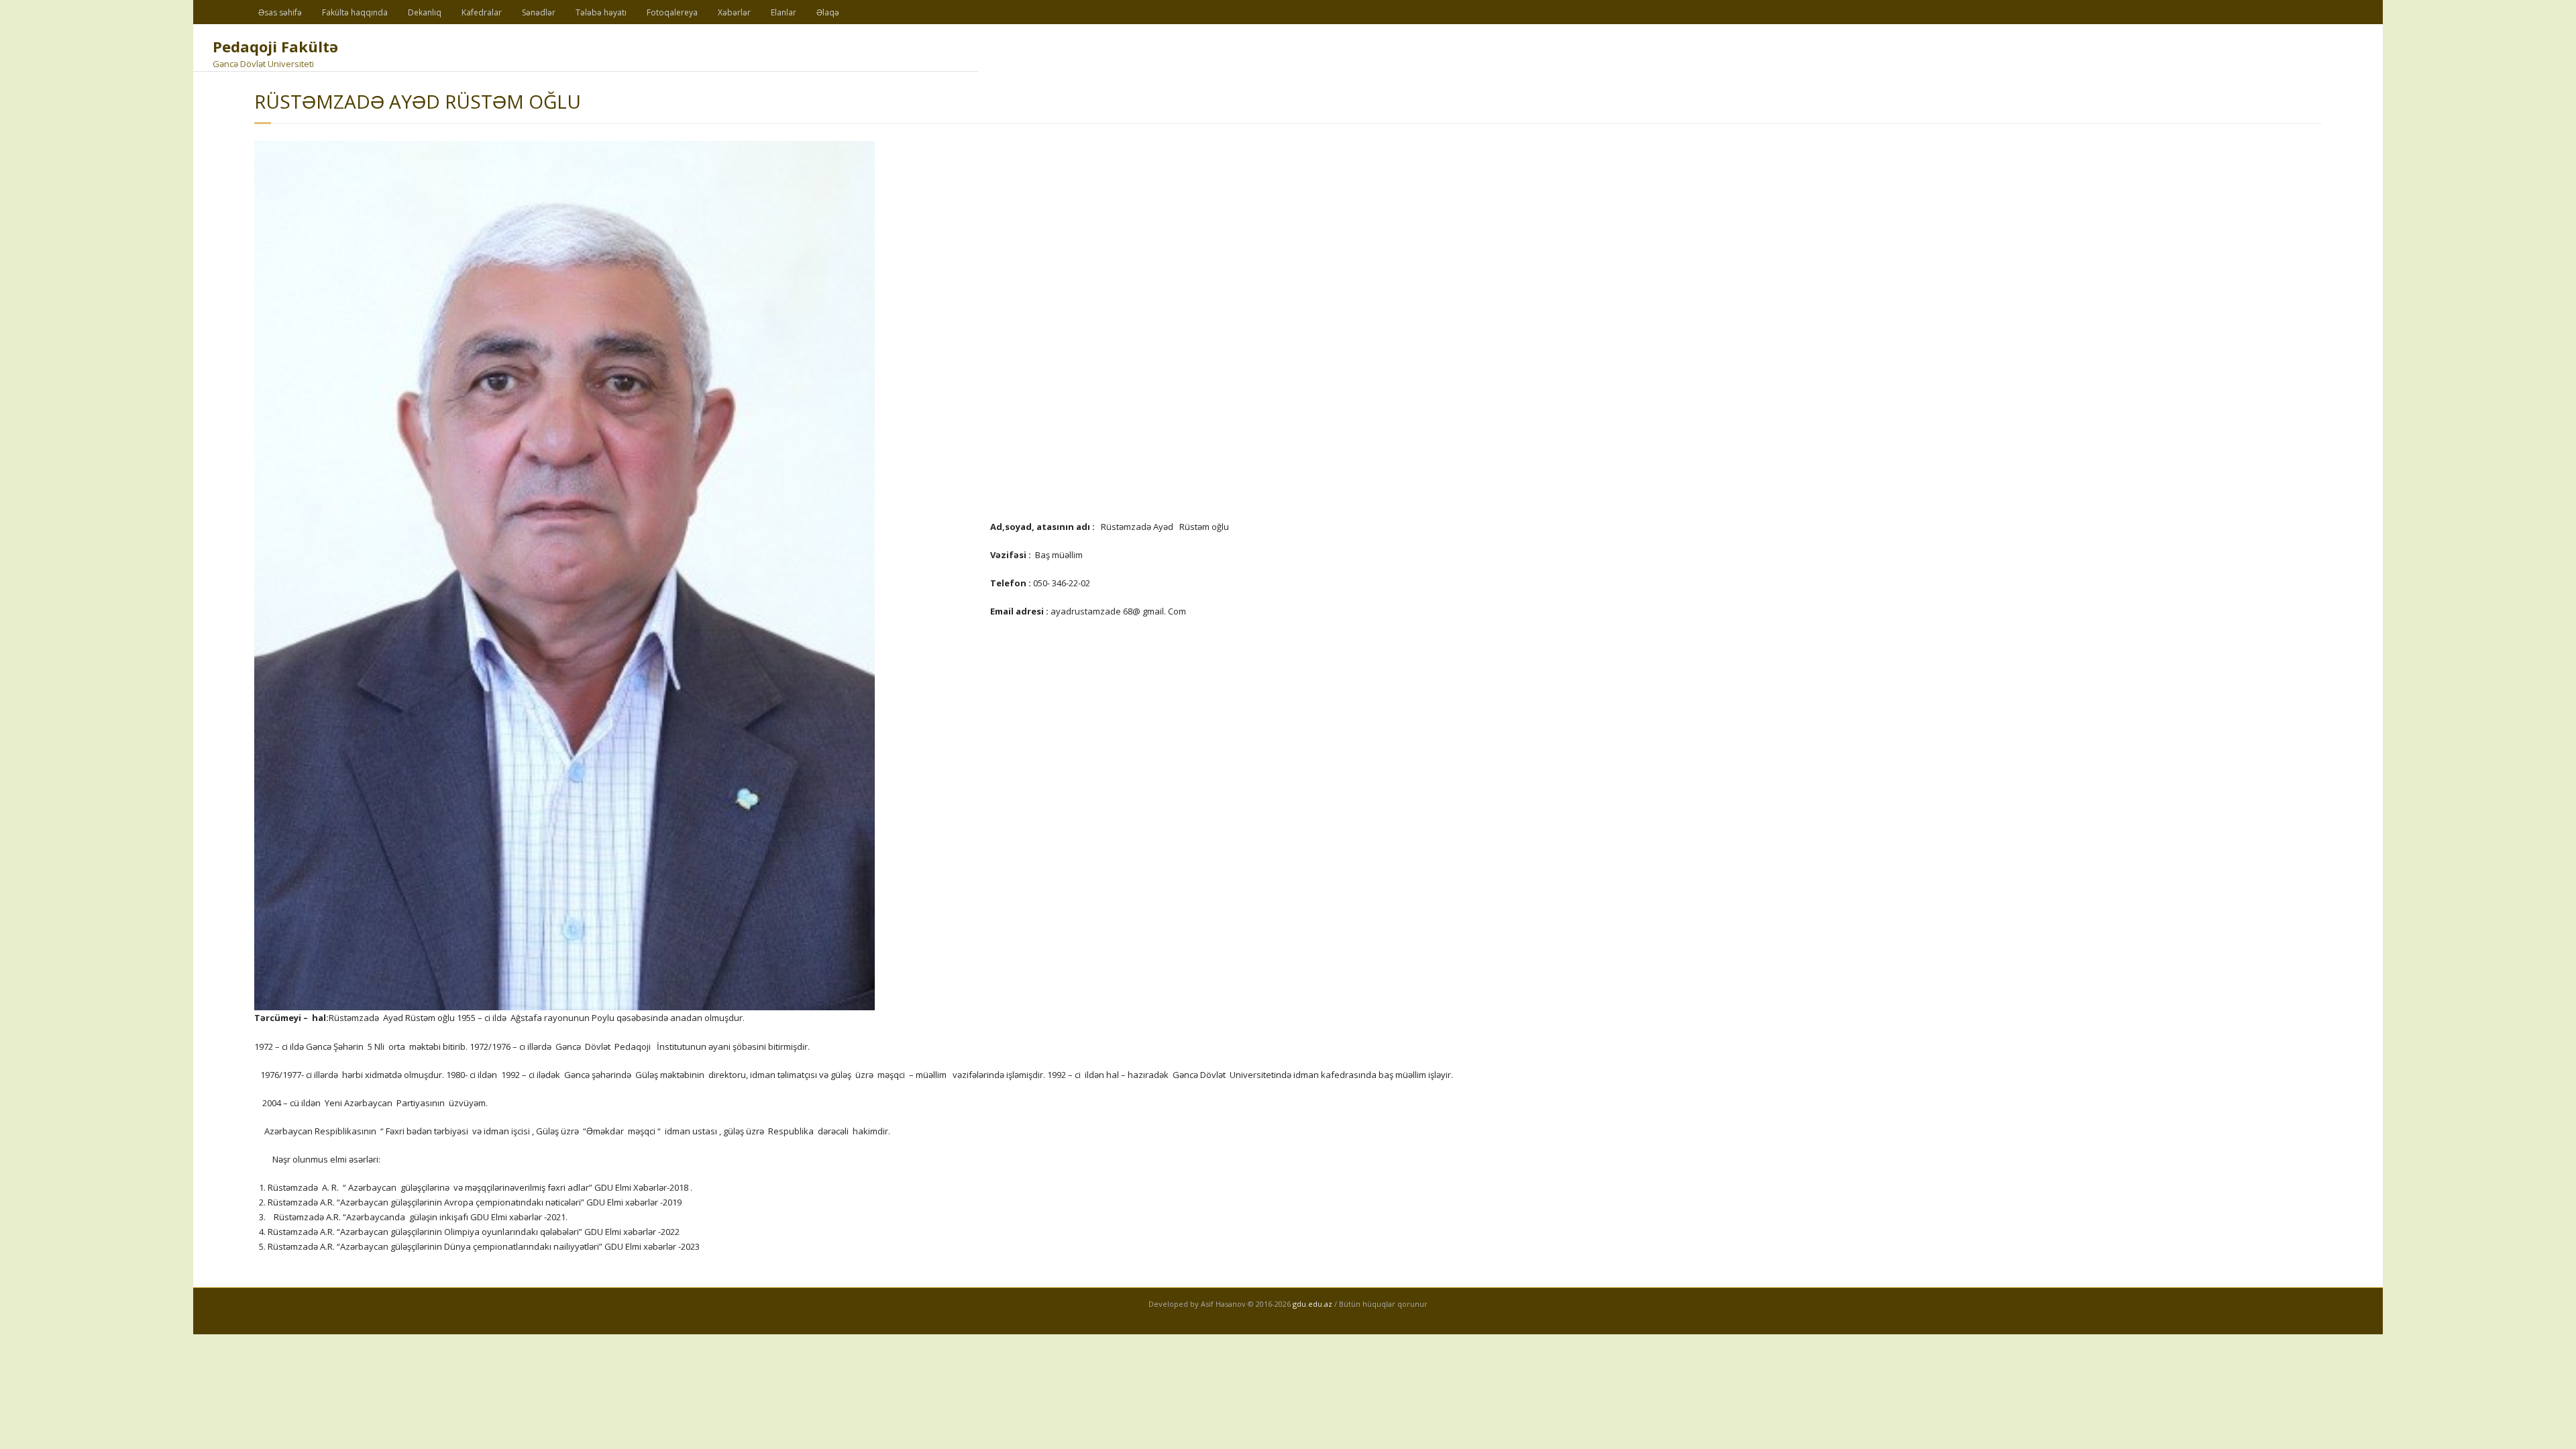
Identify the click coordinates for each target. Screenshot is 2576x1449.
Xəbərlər (734, 12)
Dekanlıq (425, 12)
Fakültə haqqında (355, 12)
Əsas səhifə (280, 12)
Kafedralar (482, 12)
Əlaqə (828, 12)
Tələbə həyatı (601, 12)
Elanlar (784, 12)
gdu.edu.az (1311, 1304)
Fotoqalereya (672, 12)
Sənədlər (539, 12)
